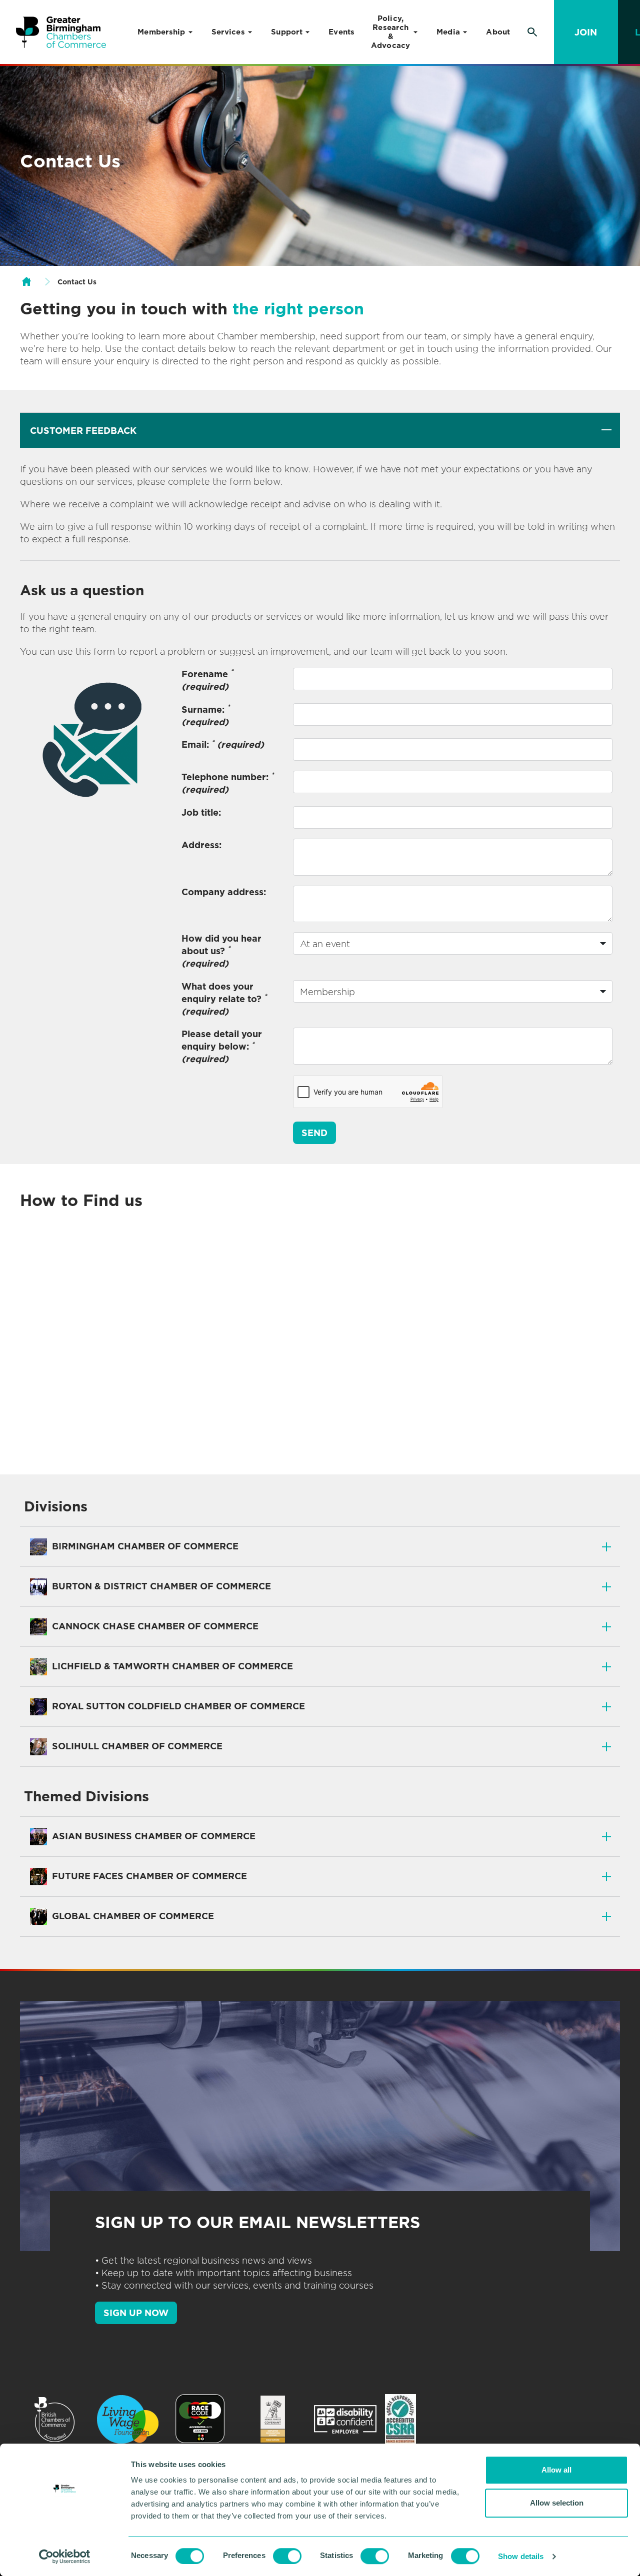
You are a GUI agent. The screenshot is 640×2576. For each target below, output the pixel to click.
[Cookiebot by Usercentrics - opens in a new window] (65, 2557)
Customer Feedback (83, 431)
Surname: (206, 715)
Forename (207, 680)
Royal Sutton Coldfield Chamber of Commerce (177, 1706)
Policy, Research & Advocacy (391, 32)
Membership (161, 32)
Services (228, 32)
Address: (201, 845)
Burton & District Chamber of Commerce (160, 1586)
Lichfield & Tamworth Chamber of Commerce (171, 1666)
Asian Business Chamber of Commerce (152, 1836)
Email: (223, 744)
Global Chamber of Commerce (132, 1916)
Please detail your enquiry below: (222, 1046)
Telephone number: (228, 783)
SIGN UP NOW (136, 2313)
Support (287, 32)
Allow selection (557, 2503)
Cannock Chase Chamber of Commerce (154, 1626)
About (498, 32)
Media (448, 32)
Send (314, 1133)
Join (586, 32)
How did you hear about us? (221, 951)
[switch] (287, 2556)
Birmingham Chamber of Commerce (144, 1546)
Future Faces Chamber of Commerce (148, 1876)
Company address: (224, 892)
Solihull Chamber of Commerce (136, 1746)
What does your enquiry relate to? (224, 999)
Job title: (201, 812)
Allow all (556, 2470)
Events (342, 32)
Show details (521, 2556)
